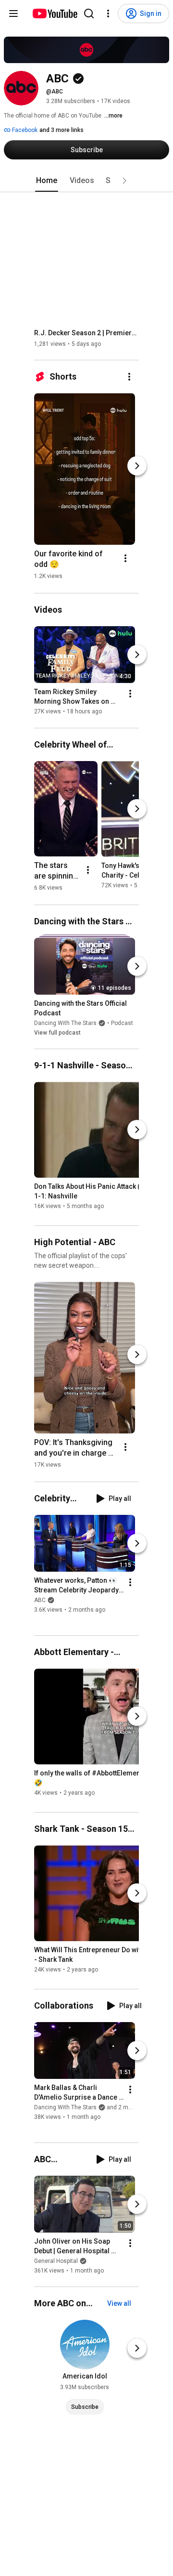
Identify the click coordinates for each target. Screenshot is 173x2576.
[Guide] (13, 13)
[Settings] (108, 13)
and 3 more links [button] (62, 130)
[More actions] (129, 377)
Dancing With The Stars (65, 1023)
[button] (124, 181)
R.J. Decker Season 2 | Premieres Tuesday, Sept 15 (87, 333)
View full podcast (57, 1033)
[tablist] (86, 181)
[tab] (47, 181)
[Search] (89, 13)
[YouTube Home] (55, 13)
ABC (40, 1600)
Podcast (122, 1023)
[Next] (137, 466)
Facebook (24, 130)
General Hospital (56, 2261)
